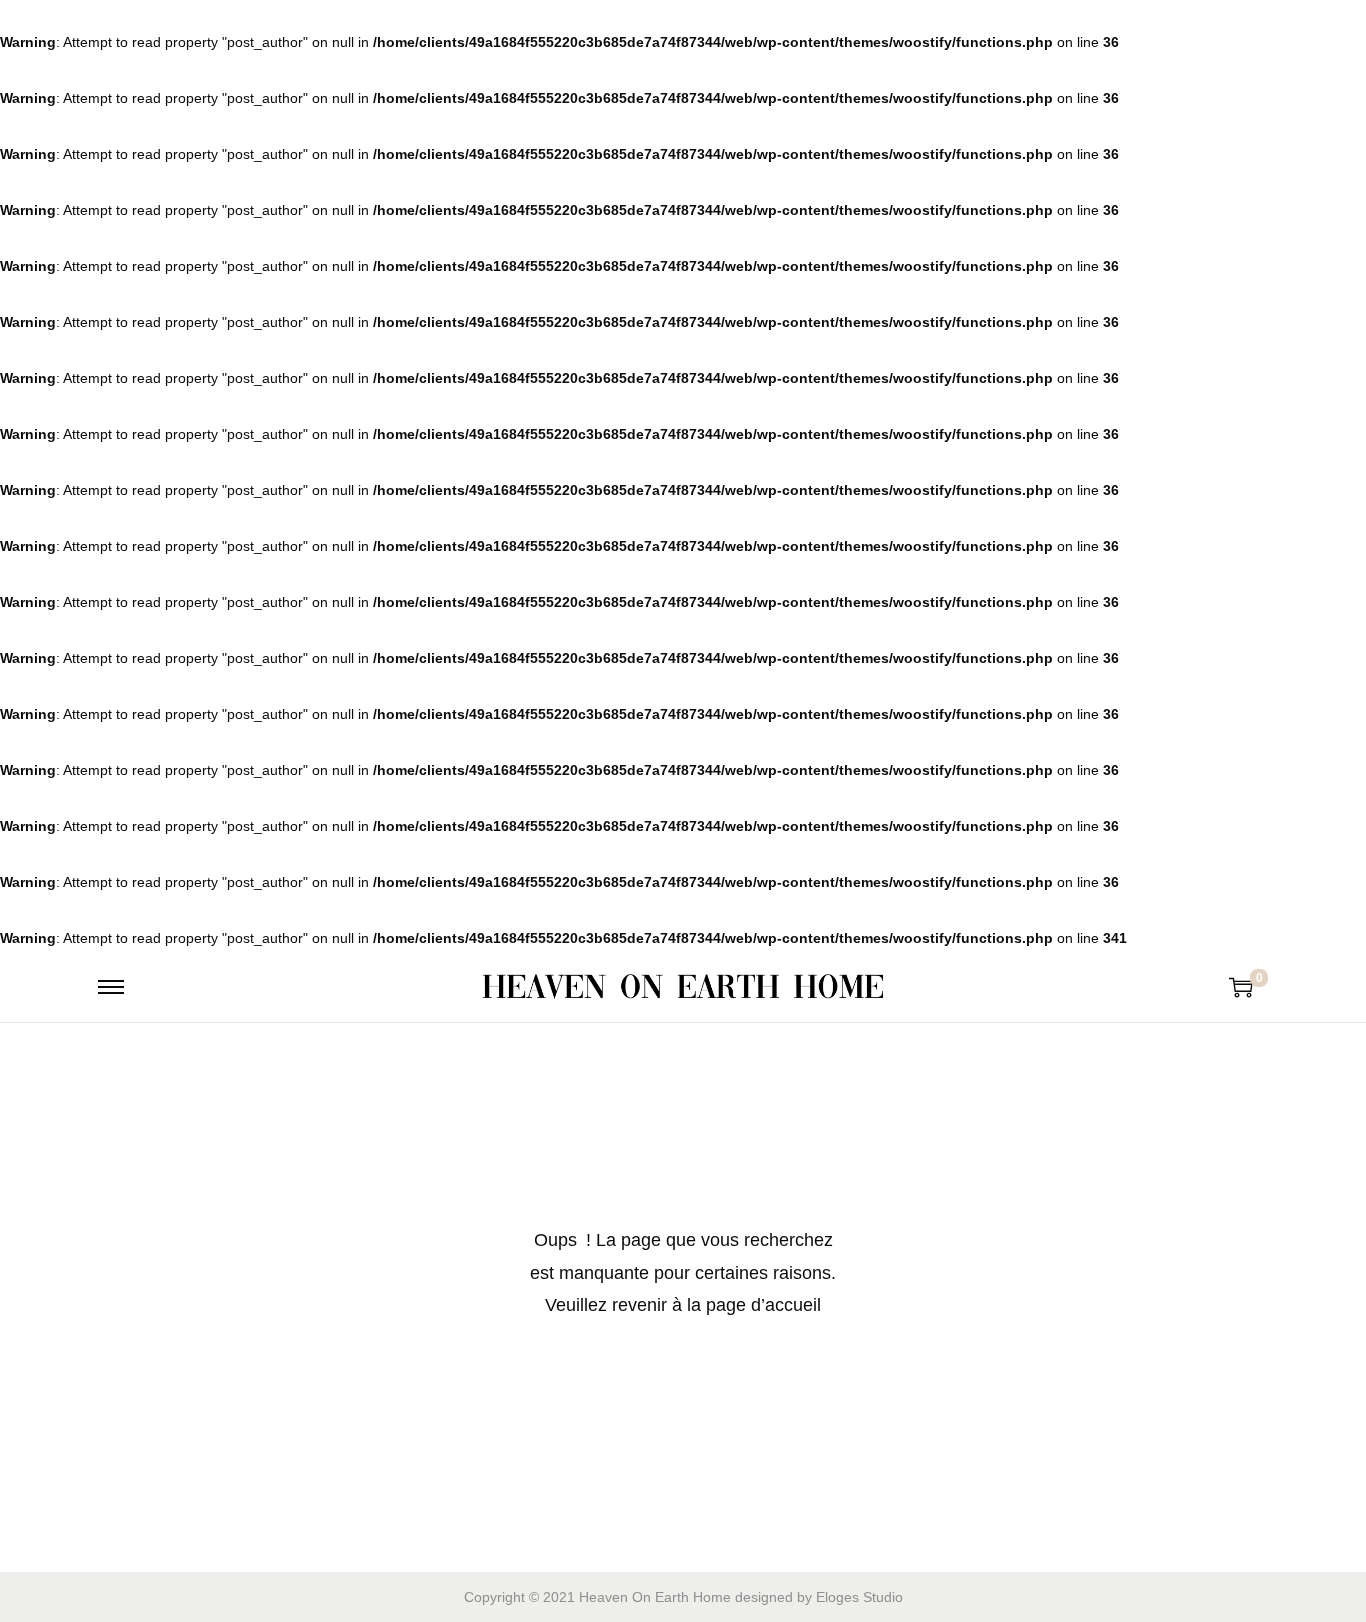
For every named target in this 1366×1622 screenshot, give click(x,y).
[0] (1241, 987)
